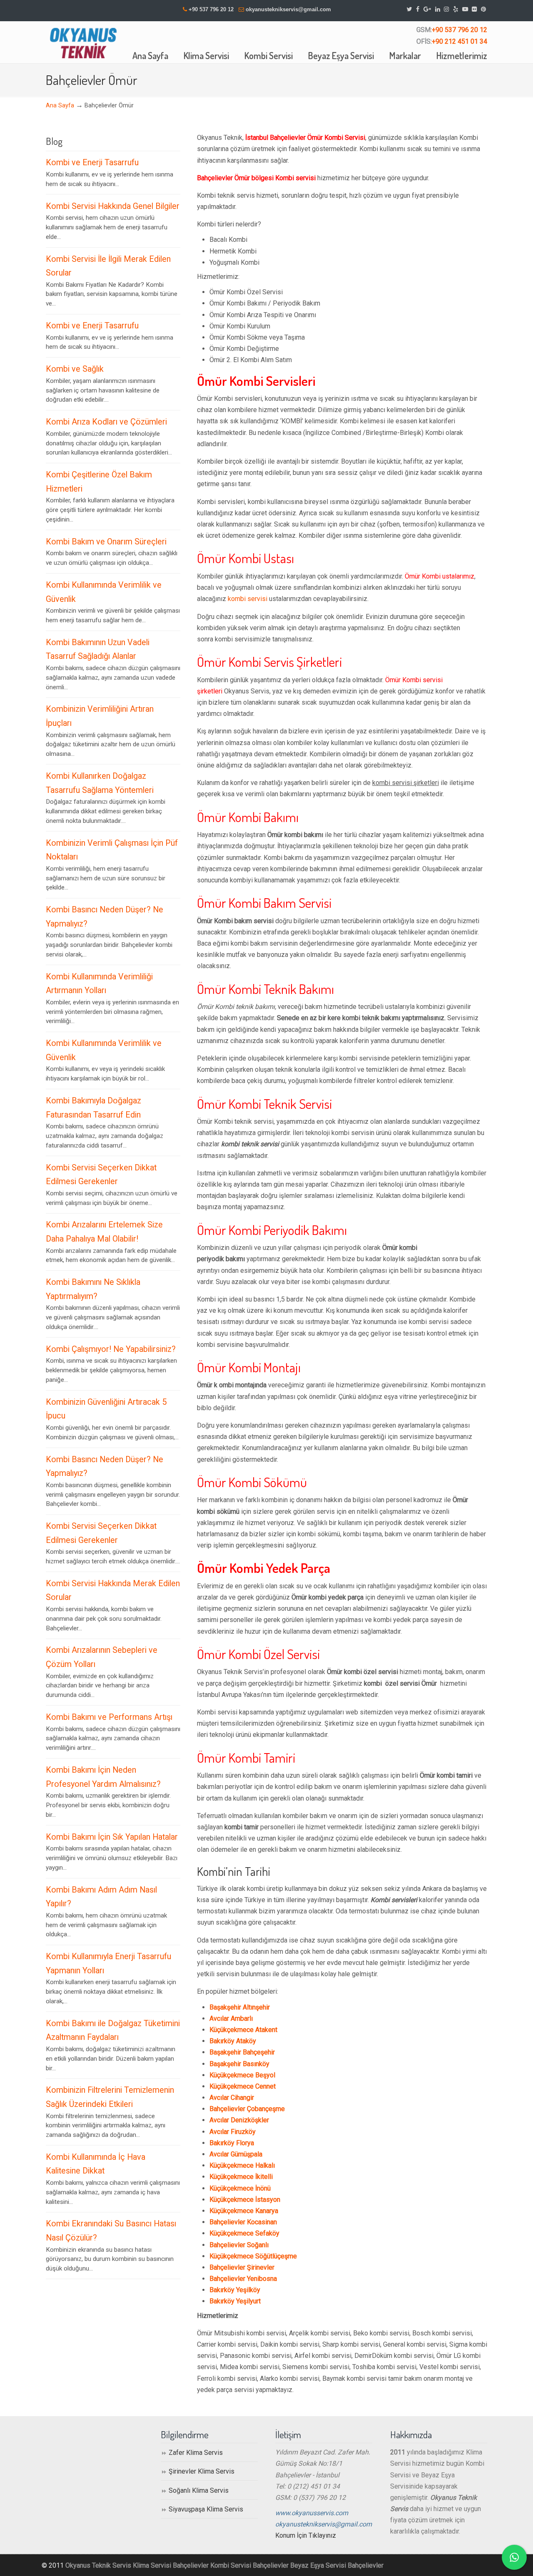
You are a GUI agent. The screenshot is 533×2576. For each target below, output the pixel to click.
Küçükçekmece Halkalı (242, 2165)
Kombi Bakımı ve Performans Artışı (109, 1717)
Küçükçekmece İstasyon (245, 2200)
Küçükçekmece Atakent (243, 2030)
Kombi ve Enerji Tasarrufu (92, 163)
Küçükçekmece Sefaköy (244, 2233)
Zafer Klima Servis (196, 2453)
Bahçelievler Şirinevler (242, 2267)
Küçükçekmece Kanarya (244, 2211)
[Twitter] (410, 9)
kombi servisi (248, 599)
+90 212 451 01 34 (460, 41)
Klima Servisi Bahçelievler (171, 2565)
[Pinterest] (483, 9)
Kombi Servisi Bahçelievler (249, 2565)
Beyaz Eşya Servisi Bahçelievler (337, 2565)
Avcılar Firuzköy (233, 2132)
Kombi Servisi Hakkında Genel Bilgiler (113, 206)
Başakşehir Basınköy (239, 2064)
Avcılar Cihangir (232, 2098)
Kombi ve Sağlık (75, 369)
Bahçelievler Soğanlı (239, 2245)
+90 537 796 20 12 (211, 9)
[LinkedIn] (438, 9)
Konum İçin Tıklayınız (306, 2535)
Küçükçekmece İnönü (240, 2188)
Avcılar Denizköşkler (239, 2120)
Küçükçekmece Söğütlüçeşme (253, 2256)
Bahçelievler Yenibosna (243, 2279)
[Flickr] (475, 9)
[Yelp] (456, 9)
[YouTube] (465, 9)
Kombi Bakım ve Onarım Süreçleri (106, 542)
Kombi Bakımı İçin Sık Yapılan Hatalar (112, 1837)
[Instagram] (446, 9)
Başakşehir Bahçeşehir (242, 2052)
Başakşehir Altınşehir (240, 2007)
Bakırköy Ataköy (233, 2041)
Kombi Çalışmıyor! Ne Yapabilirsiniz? (111, 1349)
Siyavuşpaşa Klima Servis (206, 2509)
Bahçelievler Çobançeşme (247, 2109)
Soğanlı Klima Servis (199, 2490)
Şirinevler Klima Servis (202, 2471)
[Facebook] (418, 9)
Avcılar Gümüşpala (236, 2154)
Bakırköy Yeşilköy (235, 2290)
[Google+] (427, 9)
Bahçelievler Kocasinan (243, 2222)
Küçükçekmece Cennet (243, 2086)
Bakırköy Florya (232, 2143)
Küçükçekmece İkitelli (241, 2177)
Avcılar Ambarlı (231, 2018)
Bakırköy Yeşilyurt (235, 2301)
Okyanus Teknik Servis (98, 2565)
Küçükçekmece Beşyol (242, 2075)
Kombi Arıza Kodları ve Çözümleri (106, 422)
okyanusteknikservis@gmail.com (288, 9)
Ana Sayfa (60, 106)
